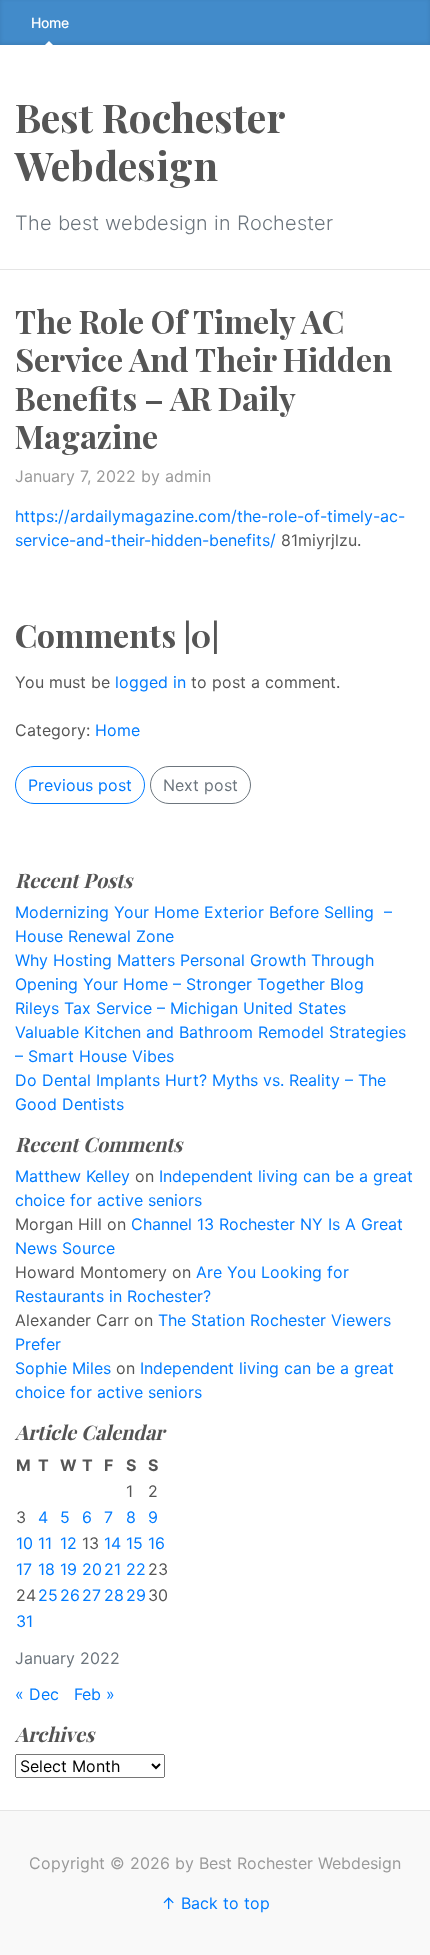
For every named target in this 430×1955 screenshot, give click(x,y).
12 (68, 1543)
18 (46, 1569)
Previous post (80, 785)
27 (91, 1595)
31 (24, 1621)
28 (114, 1595)
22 (136, 1569)
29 (136, 1595)
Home (50, 22)
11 (45, 1543)
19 (68, 1569)
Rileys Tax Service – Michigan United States (180, 1008)
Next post (200, 785)
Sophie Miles (63, 1368)
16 (156, 1543)
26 (70, 1595)
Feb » (94, 1694)
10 (24, 1543)
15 (134, 1543)
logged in (150, 682)
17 (24, 1569)
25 (48, 1595)
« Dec (37, 1694)
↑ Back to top (215, 1903)
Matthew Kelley (72, 1176)
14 (112, 1543)
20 (92, 1569)
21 (112, 1569)
